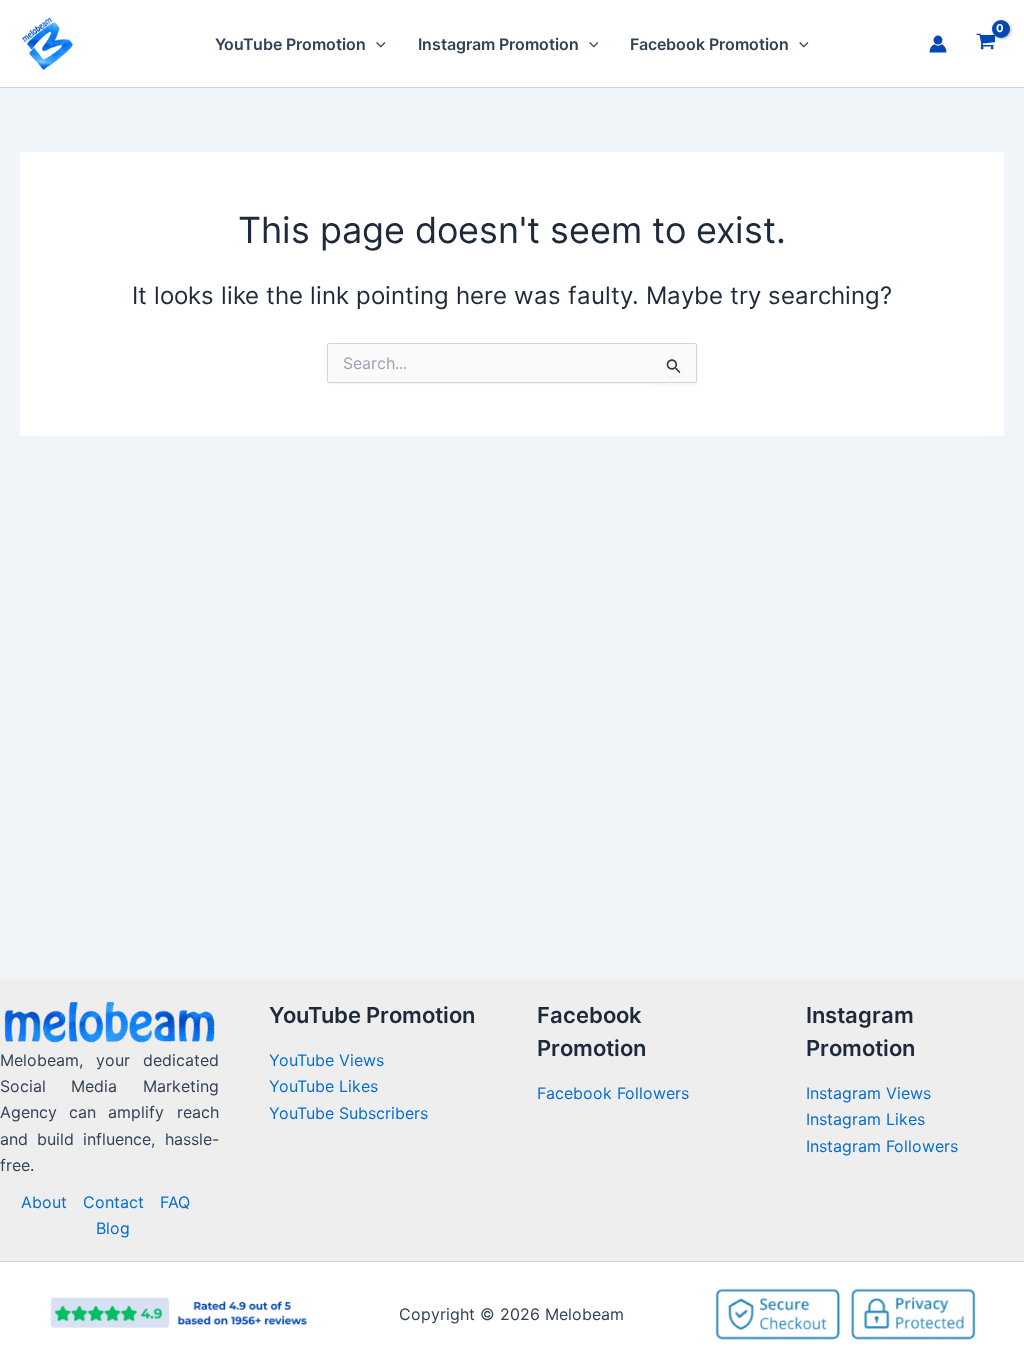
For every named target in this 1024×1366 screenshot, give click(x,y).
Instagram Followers (882, 1146)
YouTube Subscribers (348, 1113)
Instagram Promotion (498, 44)
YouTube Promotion (290, 44)
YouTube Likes (323, 1086)
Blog (113, 1228)
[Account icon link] (938, 44)
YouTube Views (326, 1060)
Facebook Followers (615, 1093)
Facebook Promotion (709, 44)
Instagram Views (871, 1093)
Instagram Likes (865, 1119)
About (44, 1202)
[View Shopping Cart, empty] (985, 44)
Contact (113, 1202)
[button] (376, 44)
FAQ (175, 1202)
